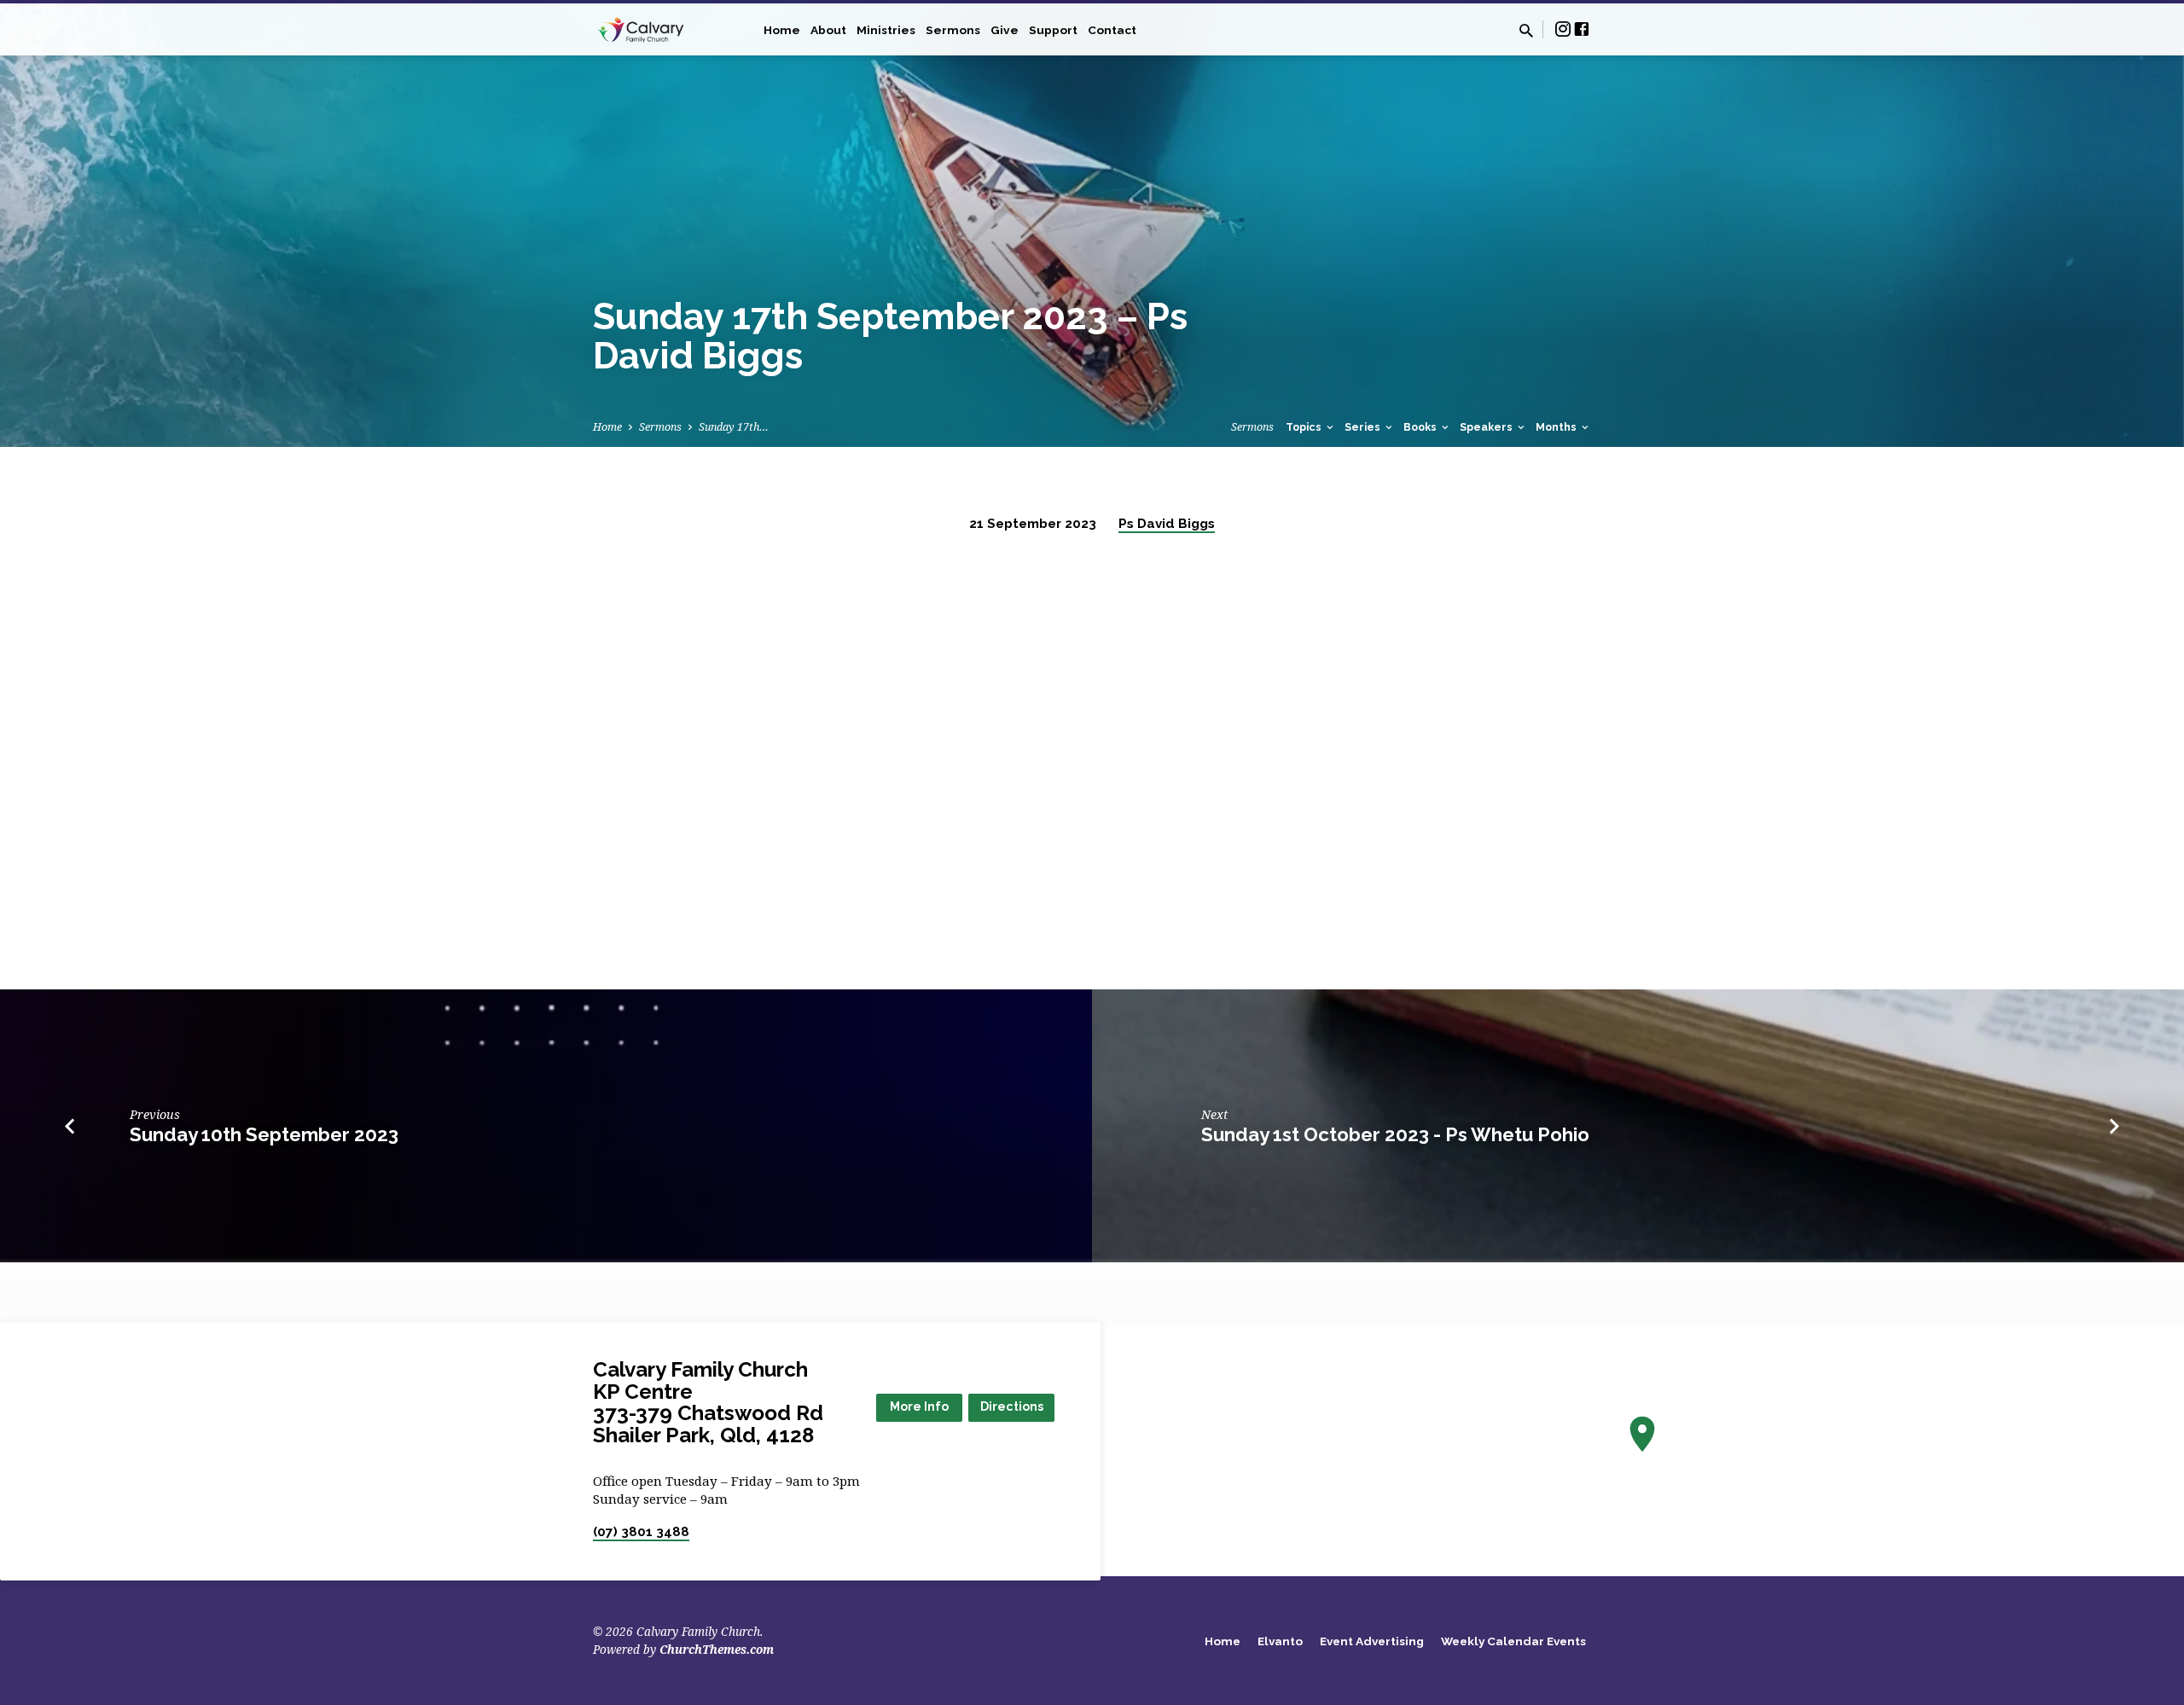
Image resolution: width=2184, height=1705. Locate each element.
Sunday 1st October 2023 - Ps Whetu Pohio (1395, 1134)
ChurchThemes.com (717, 1649)
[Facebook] (1582, 29)
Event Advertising (1372, 1641)
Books (1421, 427)
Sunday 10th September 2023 (264, 1134)
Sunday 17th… (734, 427)
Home (782, 30)
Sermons (953, 30)
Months (1557, 427)
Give (1005, 30)
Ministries (886, 30)
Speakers (1487, 427)
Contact (1112, 30)
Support (1053, 30)
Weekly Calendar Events (1513, 1641)
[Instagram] (1563, 29)
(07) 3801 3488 (641, 1532)
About (828, 30)
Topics (1305, 427)
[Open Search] (1526, 30)
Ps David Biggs (1167, 524)
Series (1364, 427)
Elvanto (1280, 1641)
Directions (1012, 1406)
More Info (919, 1406)
